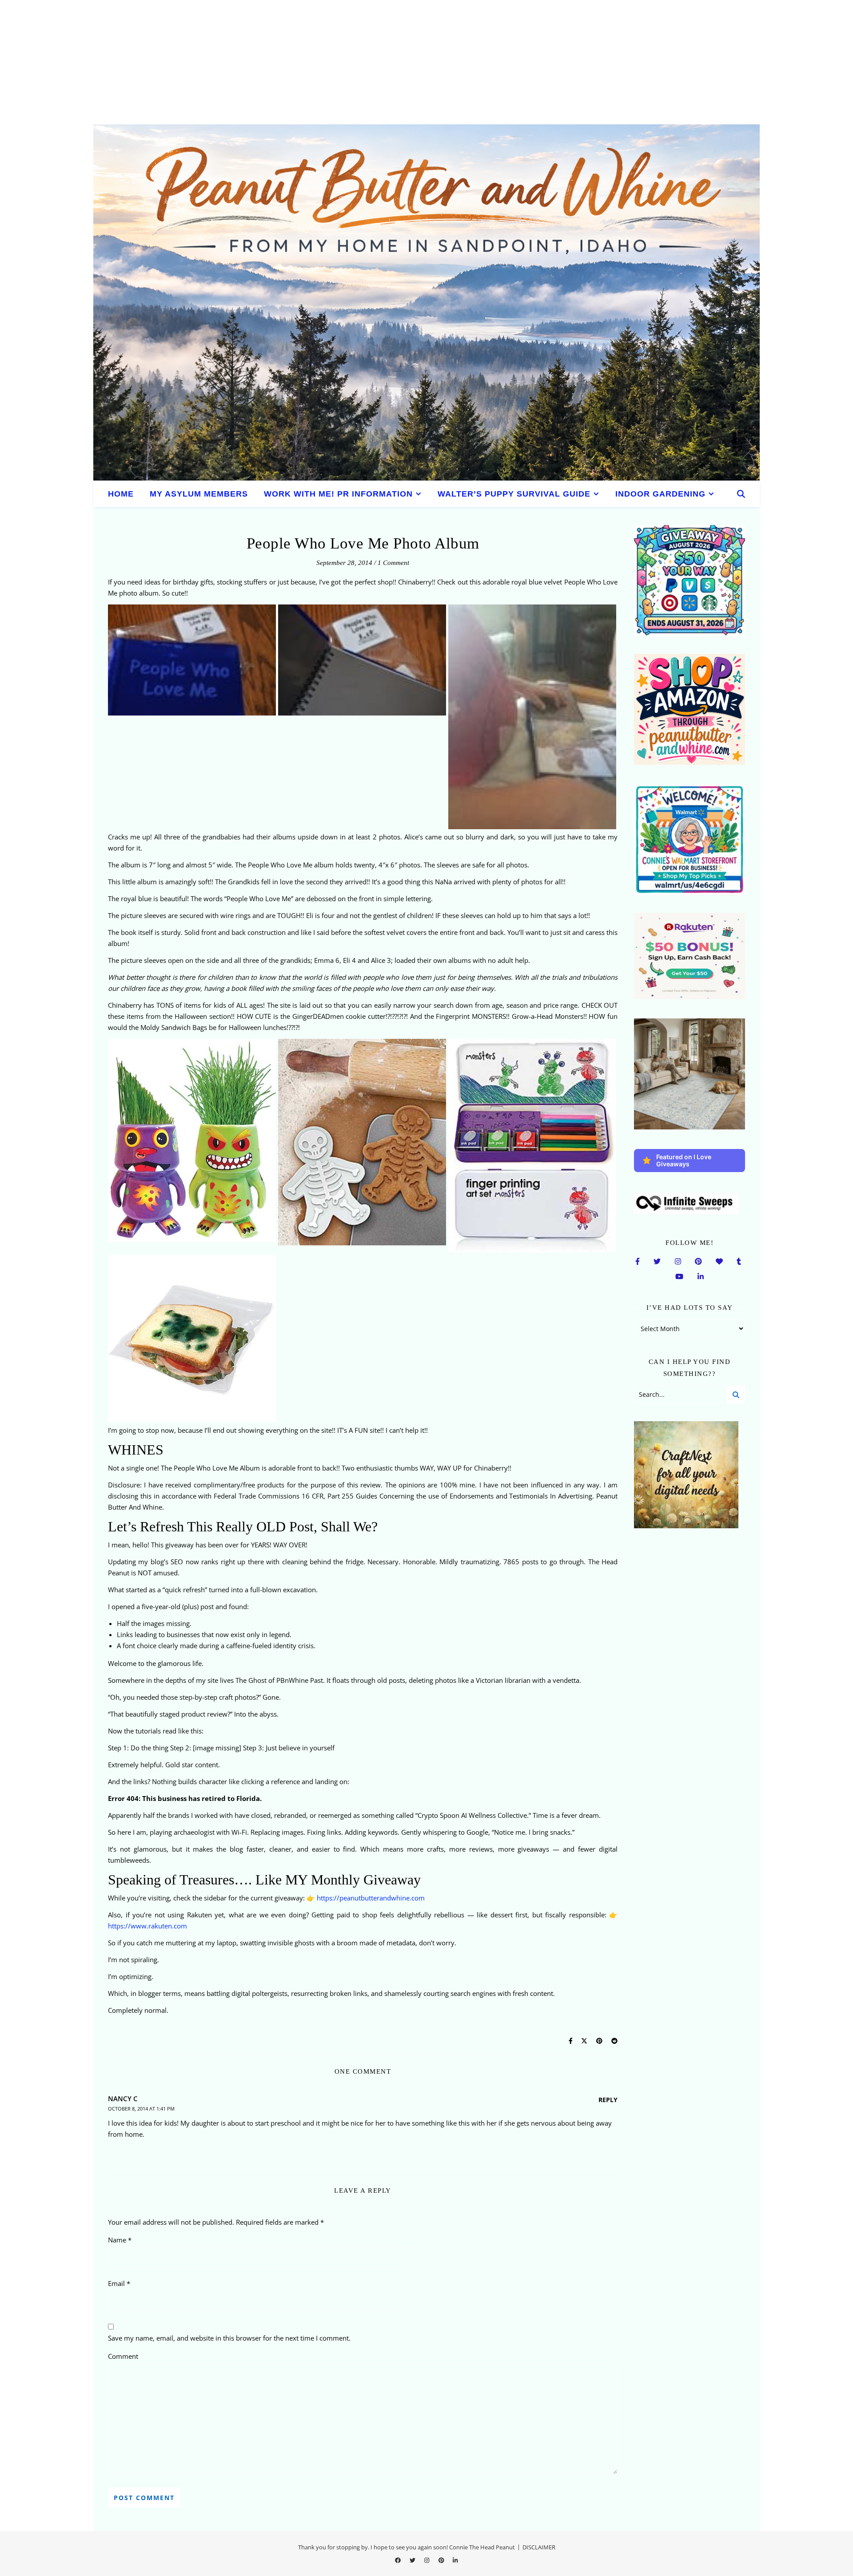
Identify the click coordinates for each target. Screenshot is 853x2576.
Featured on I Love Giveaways (684, 1160)
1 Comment (393, 563)
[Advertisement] (267, 62)
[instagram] (427, 2560)
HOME (121, 494)
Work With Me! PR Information (338, 494)
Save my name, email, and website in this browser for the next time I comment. (229, 2338)
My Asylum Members (199, 494)
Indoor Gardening (660, 494)
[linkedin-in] (455, 2560)
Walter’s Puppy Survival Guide (514, 494)
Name (120, 2240)
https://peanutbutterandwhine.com (371, 1898)
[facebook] (399, 2560)
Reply (608, 2100)
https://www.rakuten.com (147, 1926)
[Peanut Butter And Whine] (426, 302)
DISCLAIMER (539, 2547)
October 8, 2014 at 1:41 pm (141, 2109)
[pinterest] (442, 2560)
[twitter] (413, 2560)
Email (119, 2283)
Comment (123, 2356)
